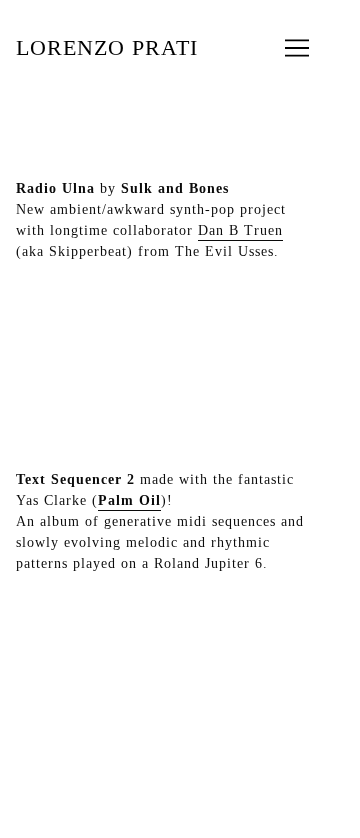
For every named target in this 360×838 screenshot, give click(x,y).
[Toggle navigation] (297, 48)
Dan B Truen (240, 230)
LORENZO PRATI (107, 48)
